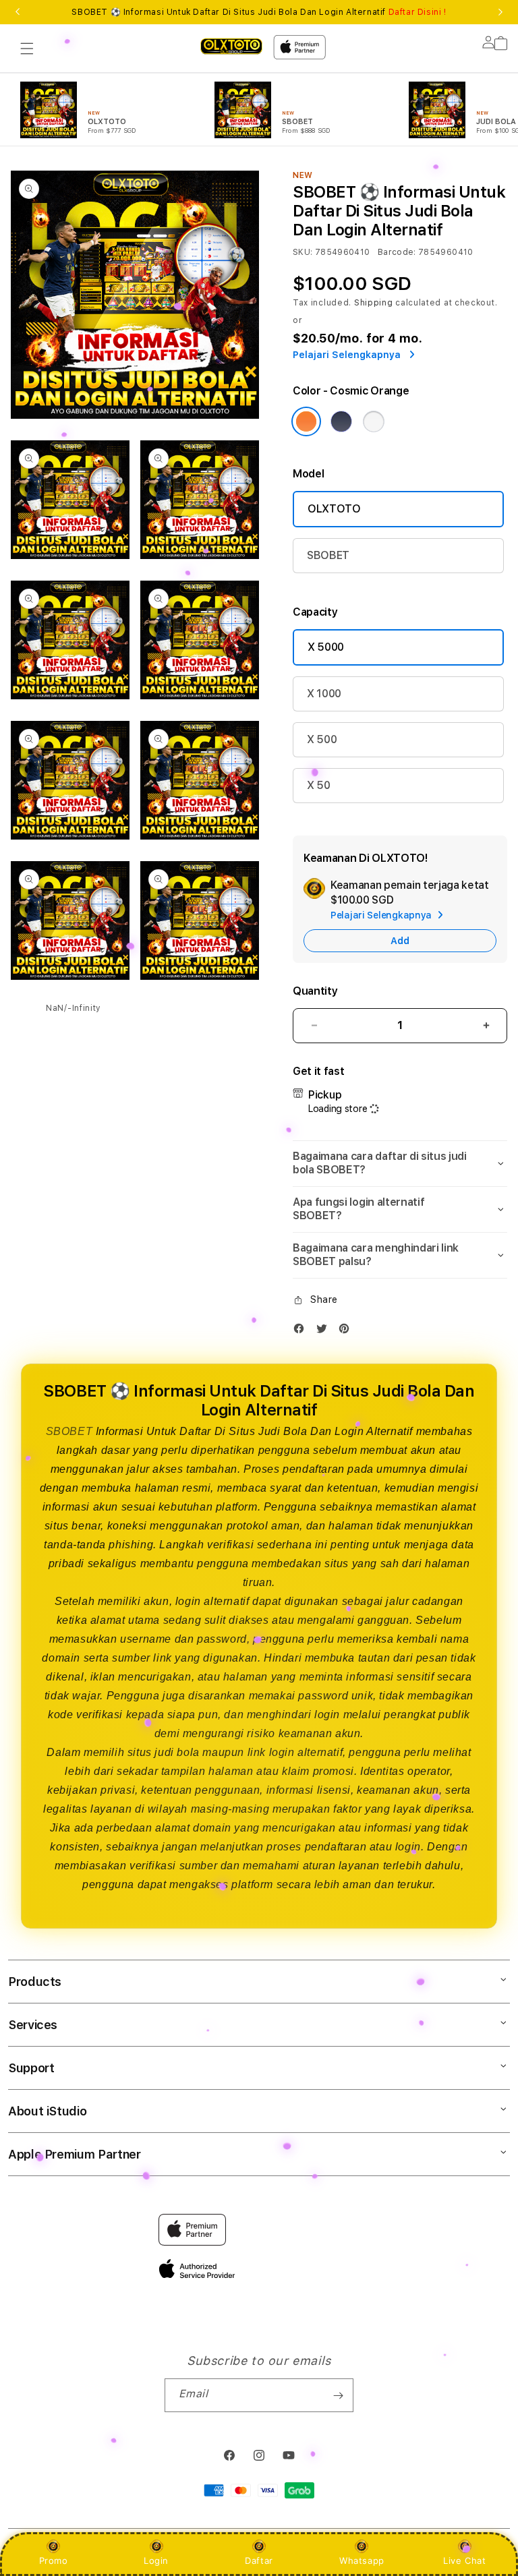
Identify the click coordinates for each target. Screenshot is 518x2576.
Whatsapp (362, 2560)
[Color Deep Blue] (341, 421)
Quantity (315, 991)
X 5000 (326, 647)
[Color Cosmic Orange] (306, 421)
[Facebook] (302, 1331)
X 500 (322, 739)
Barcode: (397, 252)
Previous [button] (18, 12)
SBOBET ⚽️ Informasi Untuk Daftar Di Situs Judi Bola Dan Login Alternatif (259, 12)
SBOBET (328, 555)
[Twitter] (325, 1331)
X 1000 (324, 694)
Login (156, 2560)
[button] (27, 49)
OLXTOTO (334, 509)
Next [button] (500, 12)
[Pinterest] (347, 1331)
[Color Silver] (374, 421)
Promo (54, 2560)
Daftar (259, 2560)
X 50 (319, 785)
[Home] (231, 46)
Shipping (374, 303)
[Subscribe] (338, 2395)
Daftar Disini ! (418, 12)
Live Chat (464, 2560)
